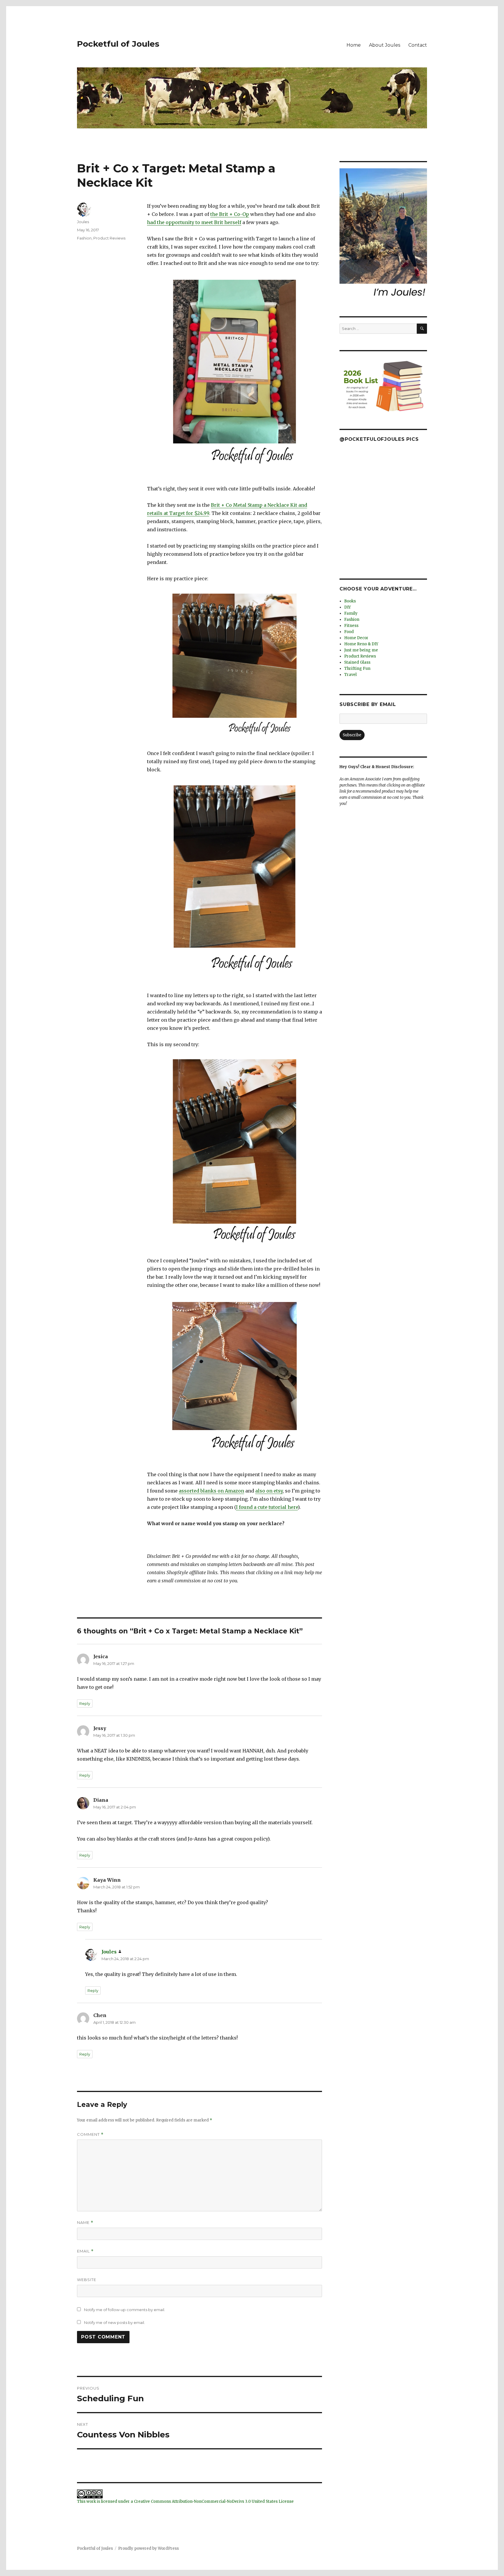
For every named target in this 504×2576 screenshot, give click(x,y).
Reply (85, 1703)
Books (350, 601)
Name (85, 2223)
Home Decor (356, 638)
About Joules (385, 45)
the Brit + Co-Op (230, 214)
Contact (418, 45)
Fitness (351, 626)
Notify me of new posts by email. (114, 2322)
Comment (90, 2134)
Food (349, 632)
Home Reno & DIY (361, 644)
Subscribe (352, 735)
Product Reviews (109, 238)
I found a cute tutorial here (267, 1507)
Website (87, 2280)
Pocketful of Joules (118, 44)
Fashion (84, 238)
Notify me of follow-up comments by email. (125, 2310)
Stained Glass (357, 662)
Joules (83, 222)
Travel (350, 675)
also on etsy (269, 1491)
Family (351, 613)
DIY (348, 607)
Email (85, 2251)
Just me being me (361, 650)
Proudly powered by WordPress (148, 2548)
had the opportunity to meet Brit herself (194, 222)
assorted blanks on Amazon (211, 1491)
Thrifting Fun (357, 669)
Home (354, 45)
